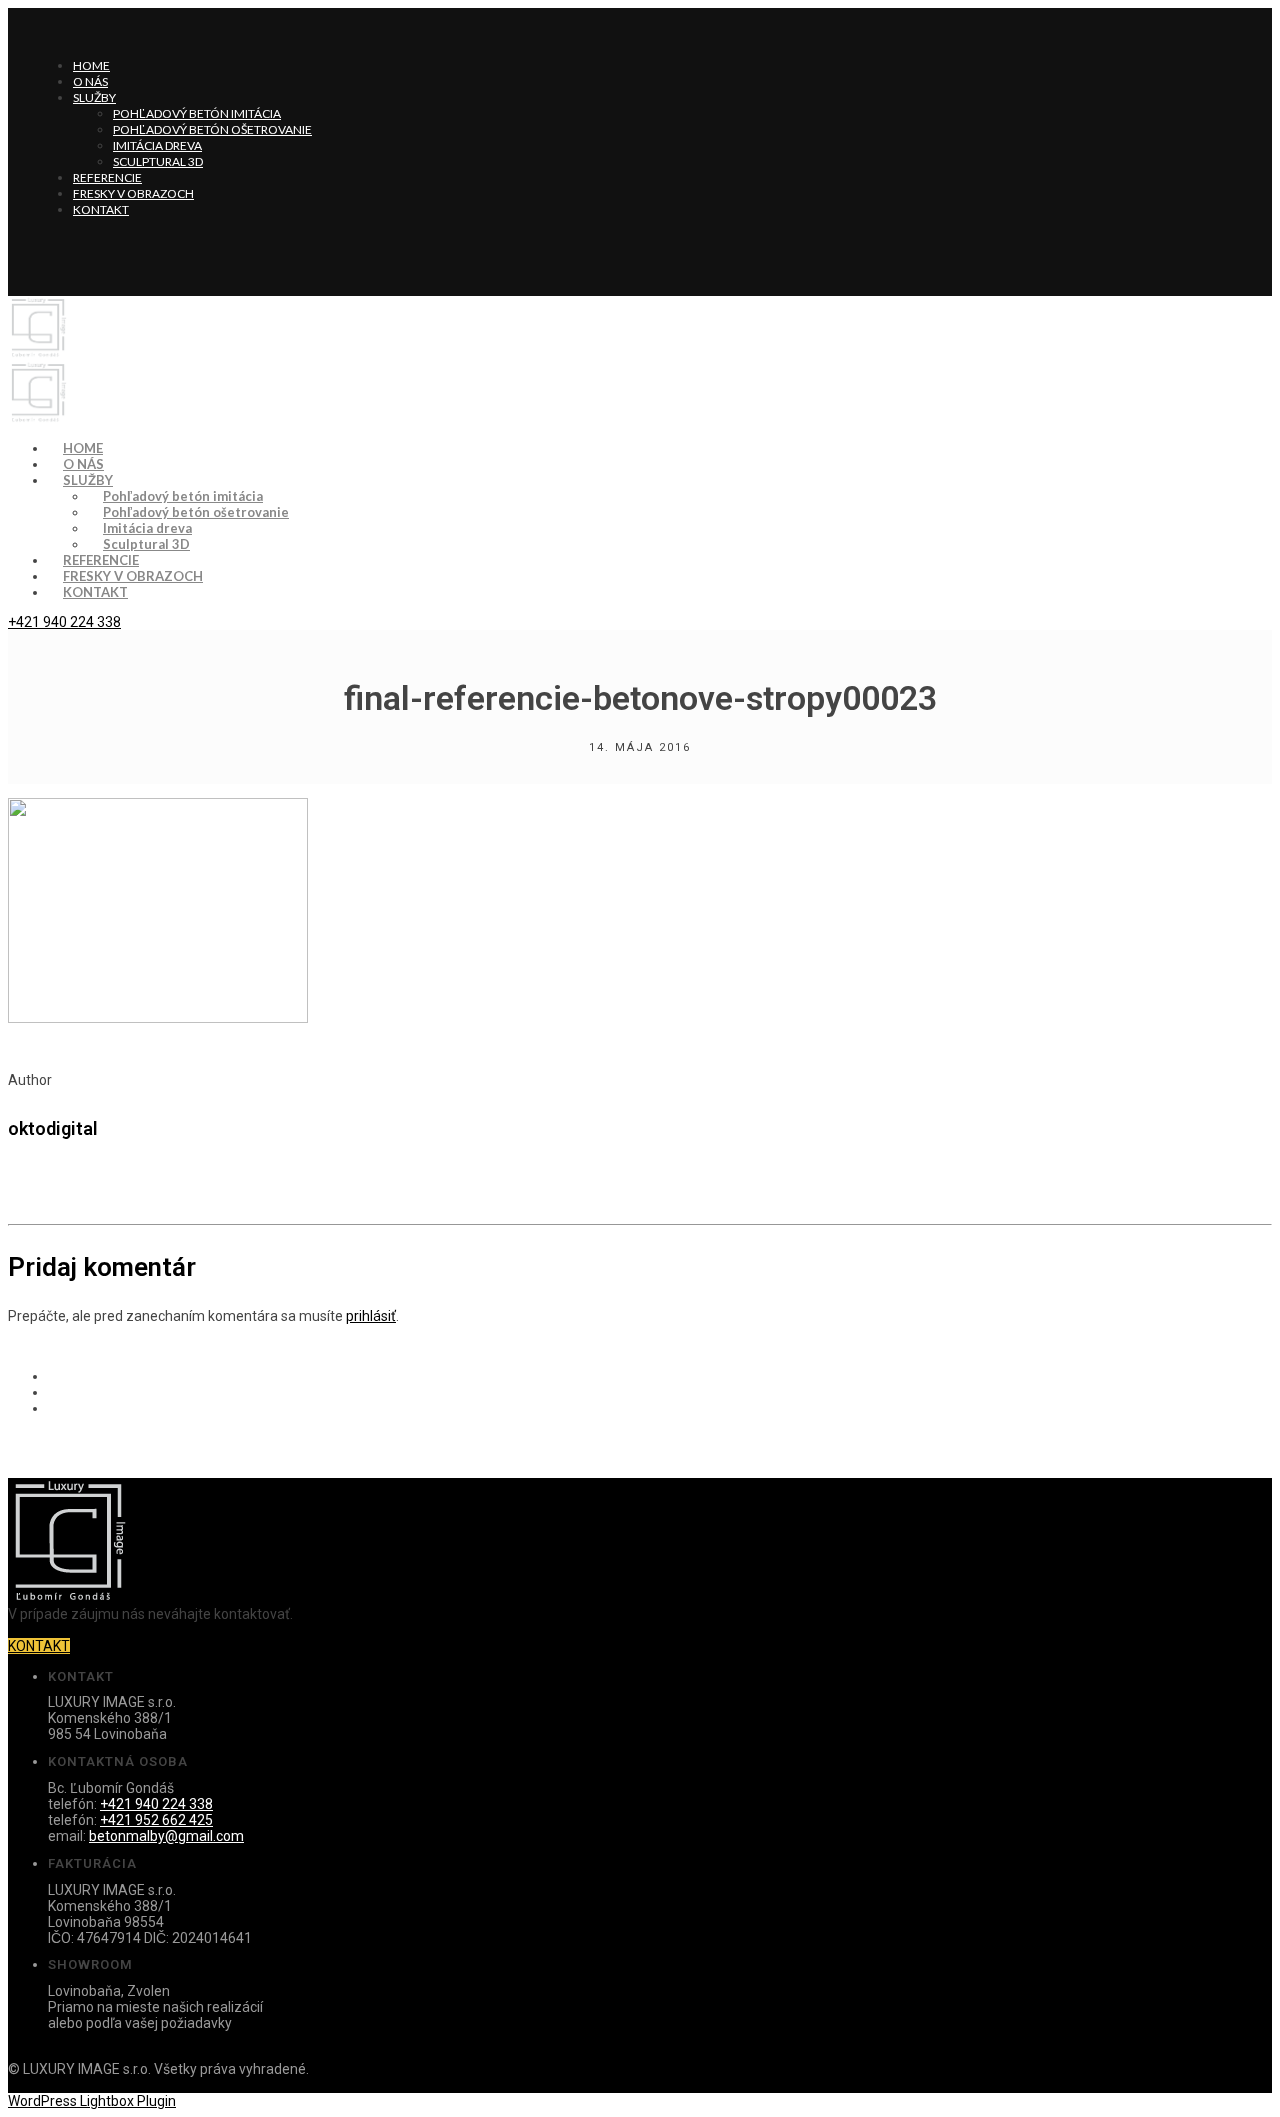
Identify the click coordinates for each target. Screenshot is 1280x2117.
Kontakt (101, 209)
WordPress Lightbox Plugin (92, 2101)
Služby (94, 97)
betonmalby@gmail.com (166, 1836)
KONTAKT (39, 1646)
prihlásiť (371, 1316)
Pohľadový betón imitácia (197, 113)
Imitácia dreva (157, 145)
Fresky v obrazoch (133, 193)
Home (91, 65)
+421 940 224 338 (64, 622)
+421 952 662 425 (156, 1820)
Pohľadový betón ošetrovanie (212, 129)
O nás (90, 81)
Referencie (107, 177)
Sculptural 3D (158, 161)
